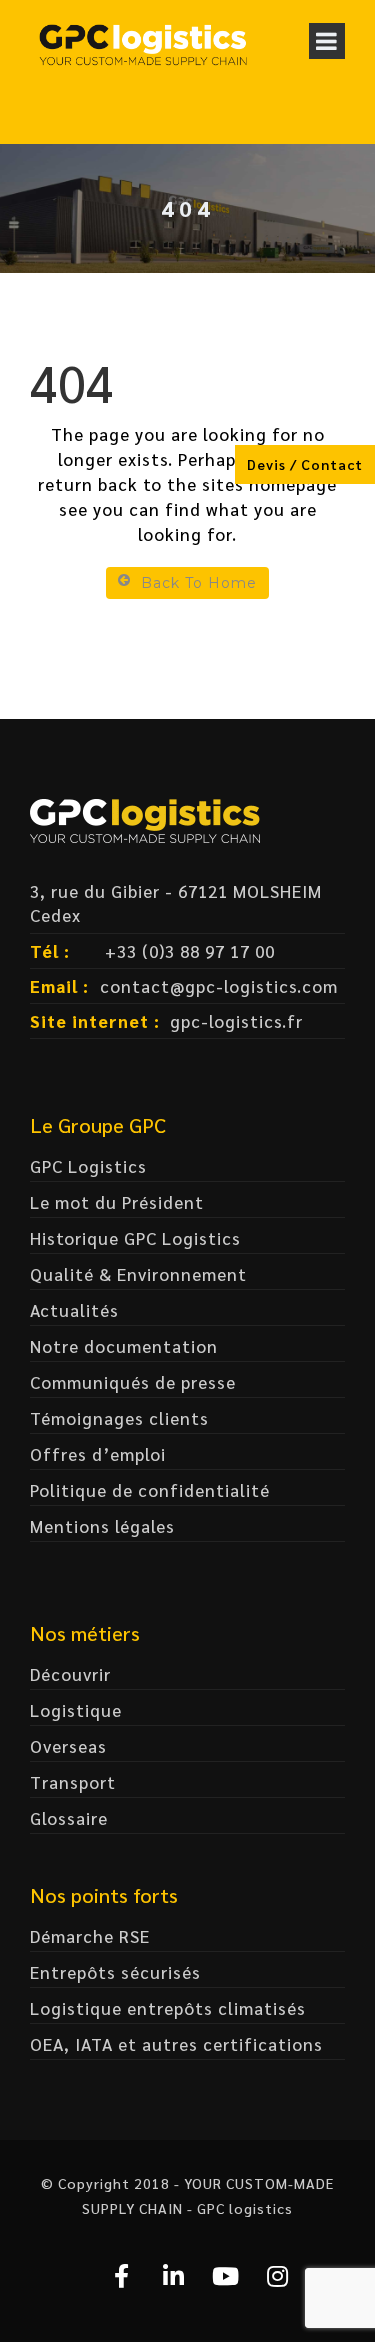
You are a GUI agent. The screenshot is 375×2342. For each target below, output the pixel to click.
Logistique (76, 1710)
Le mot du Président (117, 1202)
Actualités (74, 1310)
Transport (73, 1782)
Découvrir (70, 1674)
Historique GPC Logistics (135, 1238)
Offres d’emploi (98, 1454)
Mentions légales (102, 1526)
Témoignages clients (119, 1418)
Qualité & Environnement (138, 1274)
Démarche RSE (90, 1936)
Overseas (68, 1746)
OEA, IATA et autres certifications (176, 2044)
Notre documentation (124, 1346)
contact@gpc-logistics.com (219, 986)
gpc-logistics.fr (236, 1021)
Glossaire (69, 1818)
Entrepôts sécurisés (115, 1972)
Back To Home (199, 583)
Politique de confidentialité (150, 1490)
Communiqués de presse (133, 1382)
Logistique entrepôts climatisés (168, 2008)
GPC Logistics (88, 1166)
